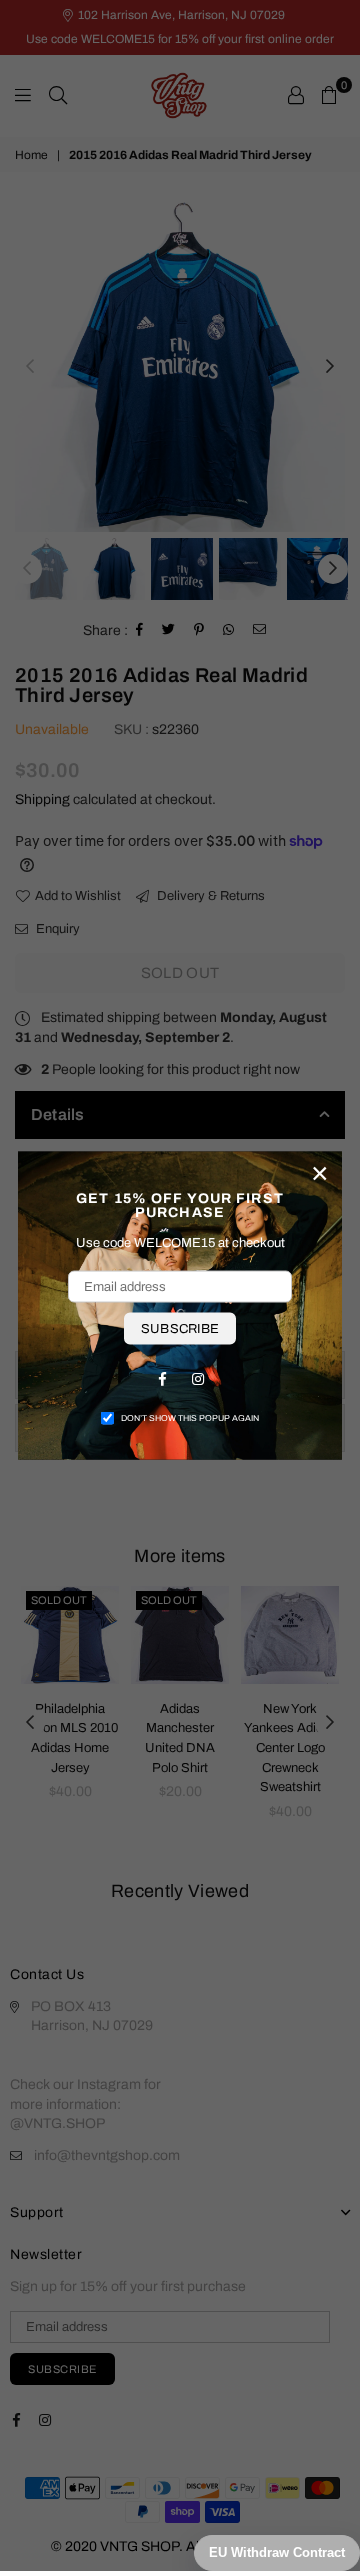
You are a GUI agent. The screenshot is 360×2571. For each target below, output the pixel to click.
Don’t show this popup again (190, 1418)
